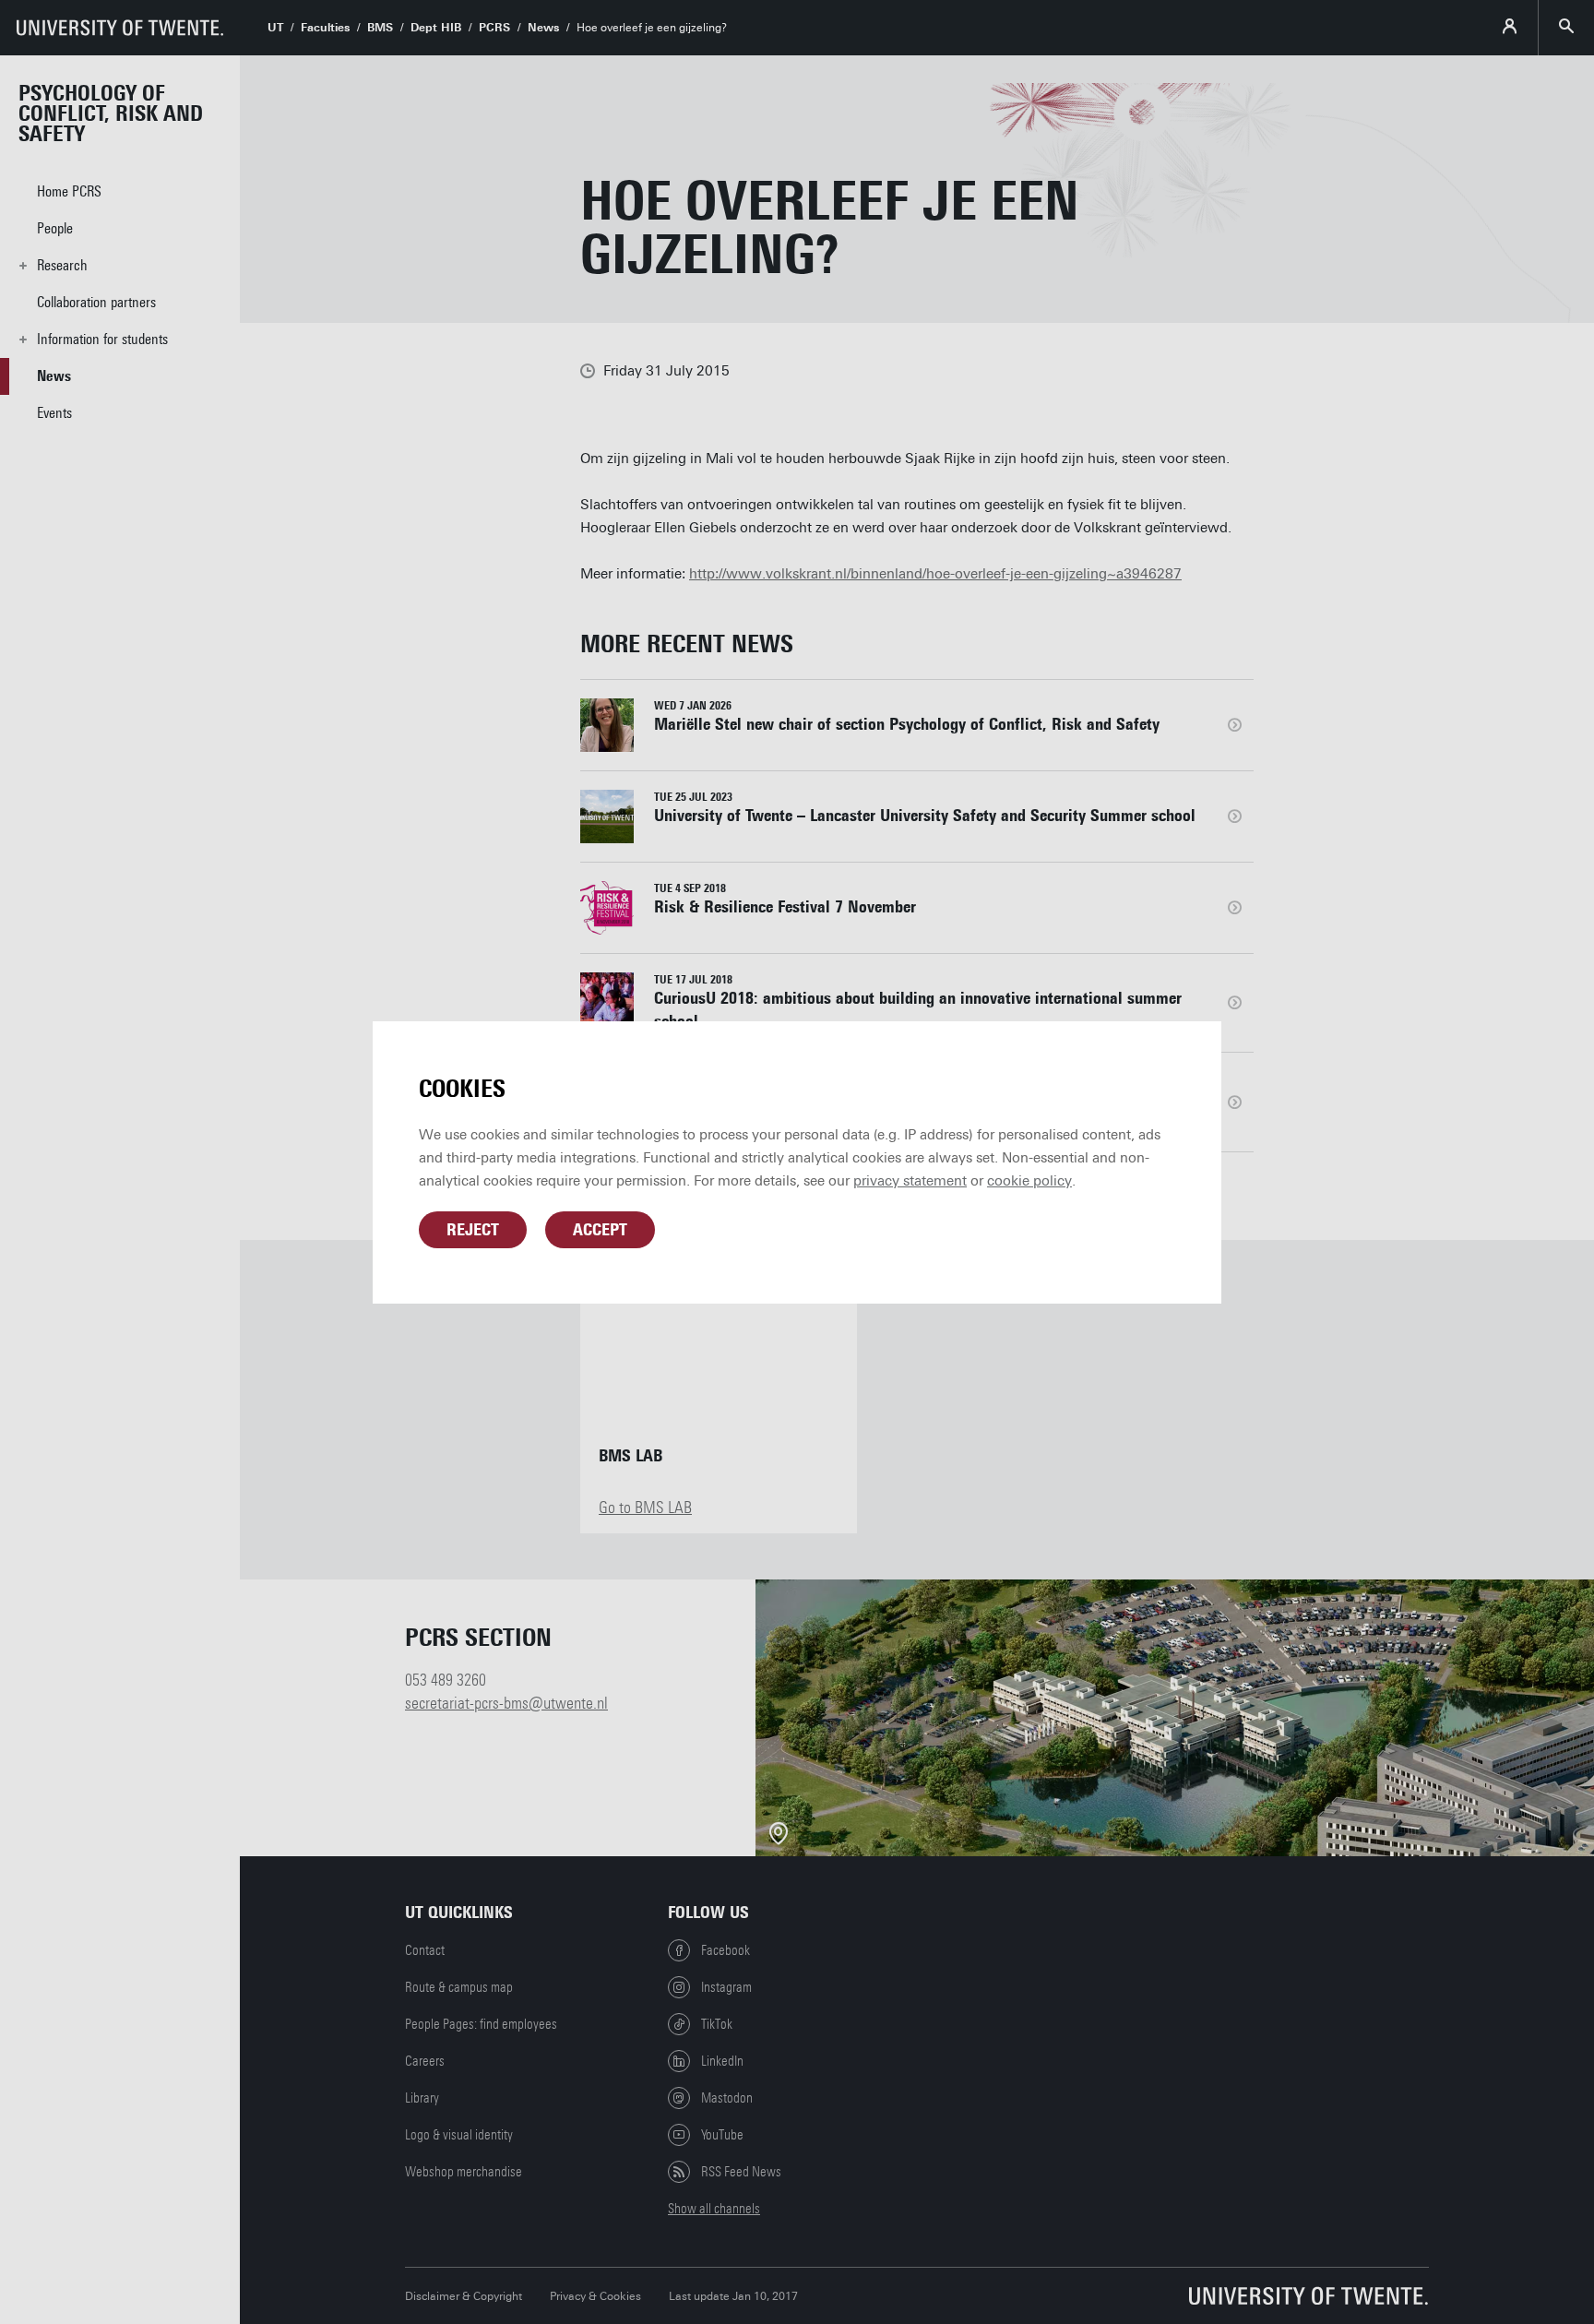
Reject (473, 1230)
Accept (600, 1230)
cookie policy (1029, 1181)
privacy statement (910, 1181)
